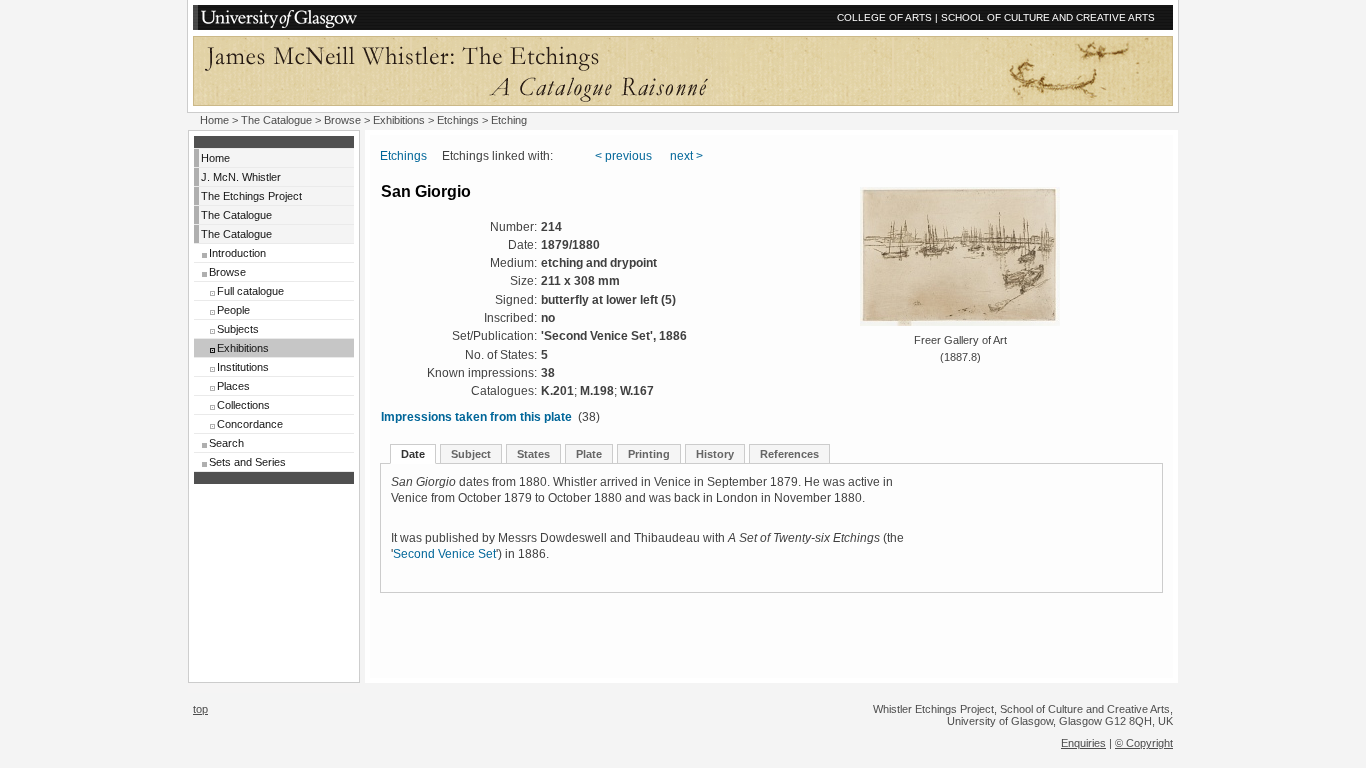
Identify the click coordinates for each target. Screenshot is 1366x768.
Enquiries (1083, 743)
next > (686, 156)
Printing (649, 454)
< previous (623, 156)
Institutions (243, 367)
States (533, 454)
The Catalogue (276, 120)
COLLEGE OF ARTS (884, 17)
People (233, 310)
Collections (243, 405)
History (715, 454)
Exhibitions (399, 120)
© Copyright (1144, 743)
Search (226, 443)
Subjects (238, 329)
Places (233, 386)
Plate (589, 454)
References (789, 454)
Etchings (458, 120)
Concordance (250, 424)
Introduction (237, 253)
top (200, 709)
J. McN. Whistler (241, 177)
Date (413, 454)
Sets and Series (247, 462)
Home (214, 120)
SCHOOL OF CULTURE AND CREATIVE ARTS (1048, 17)
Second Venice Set (444, 554)
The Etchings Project (251, 196)
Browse (342, 120)
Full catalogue (250, 291)
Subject (471, 454)
